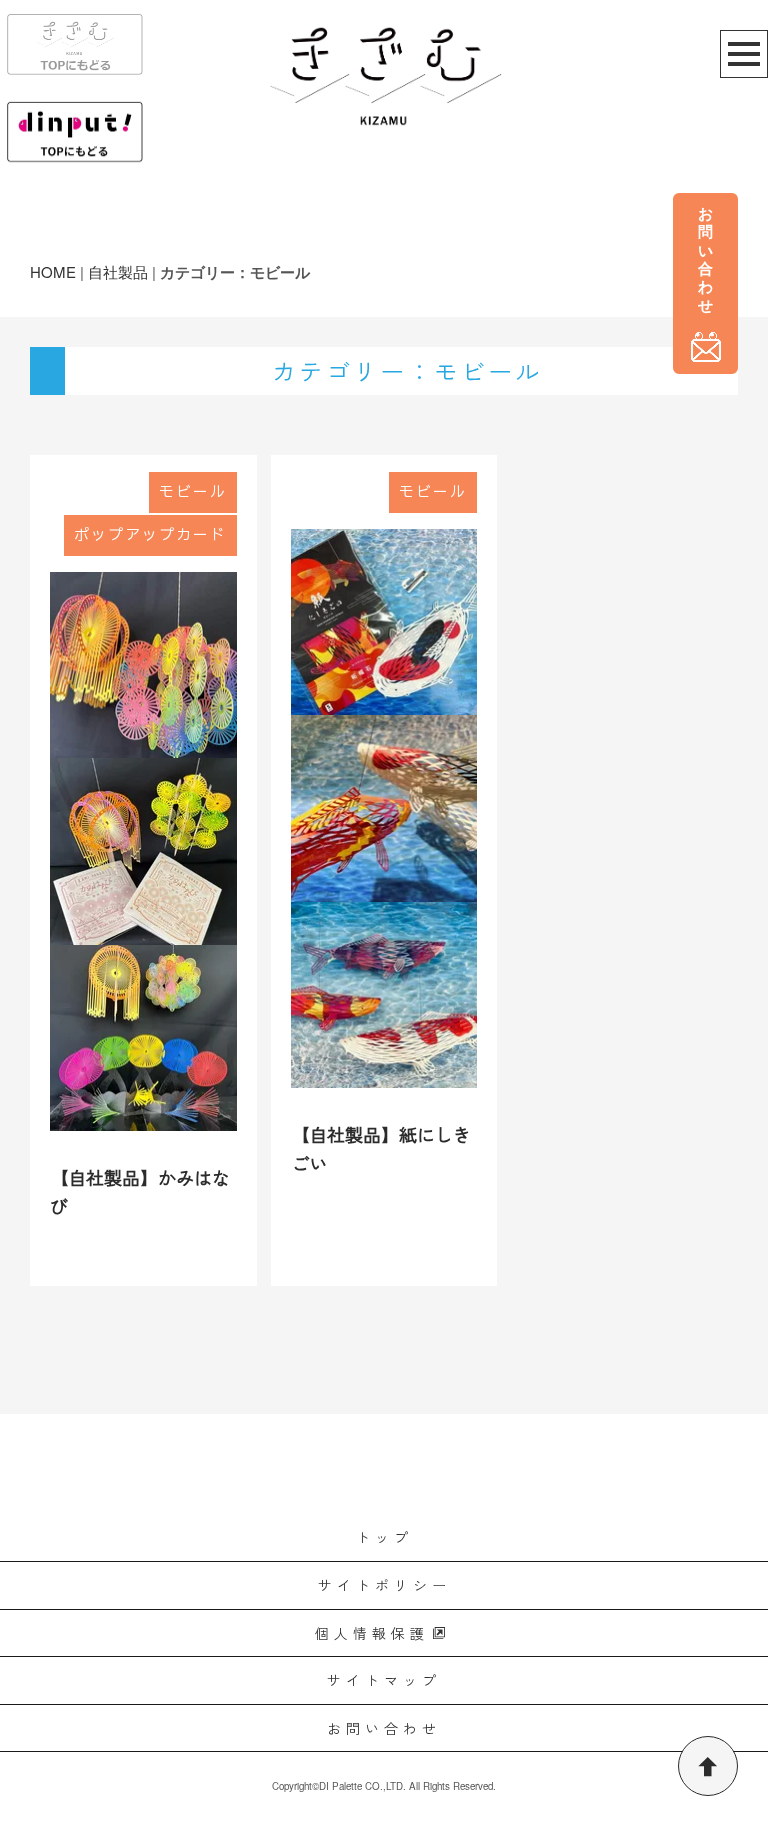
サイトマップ (384, 1680)
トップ (384, 1537)
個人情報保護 (372, 1633)
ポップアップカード (150, 535)
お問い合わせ (384, 1728)
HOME (53, 271)
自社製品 (118, 271)
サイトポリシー (384, 1585)
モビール (193, 492)
